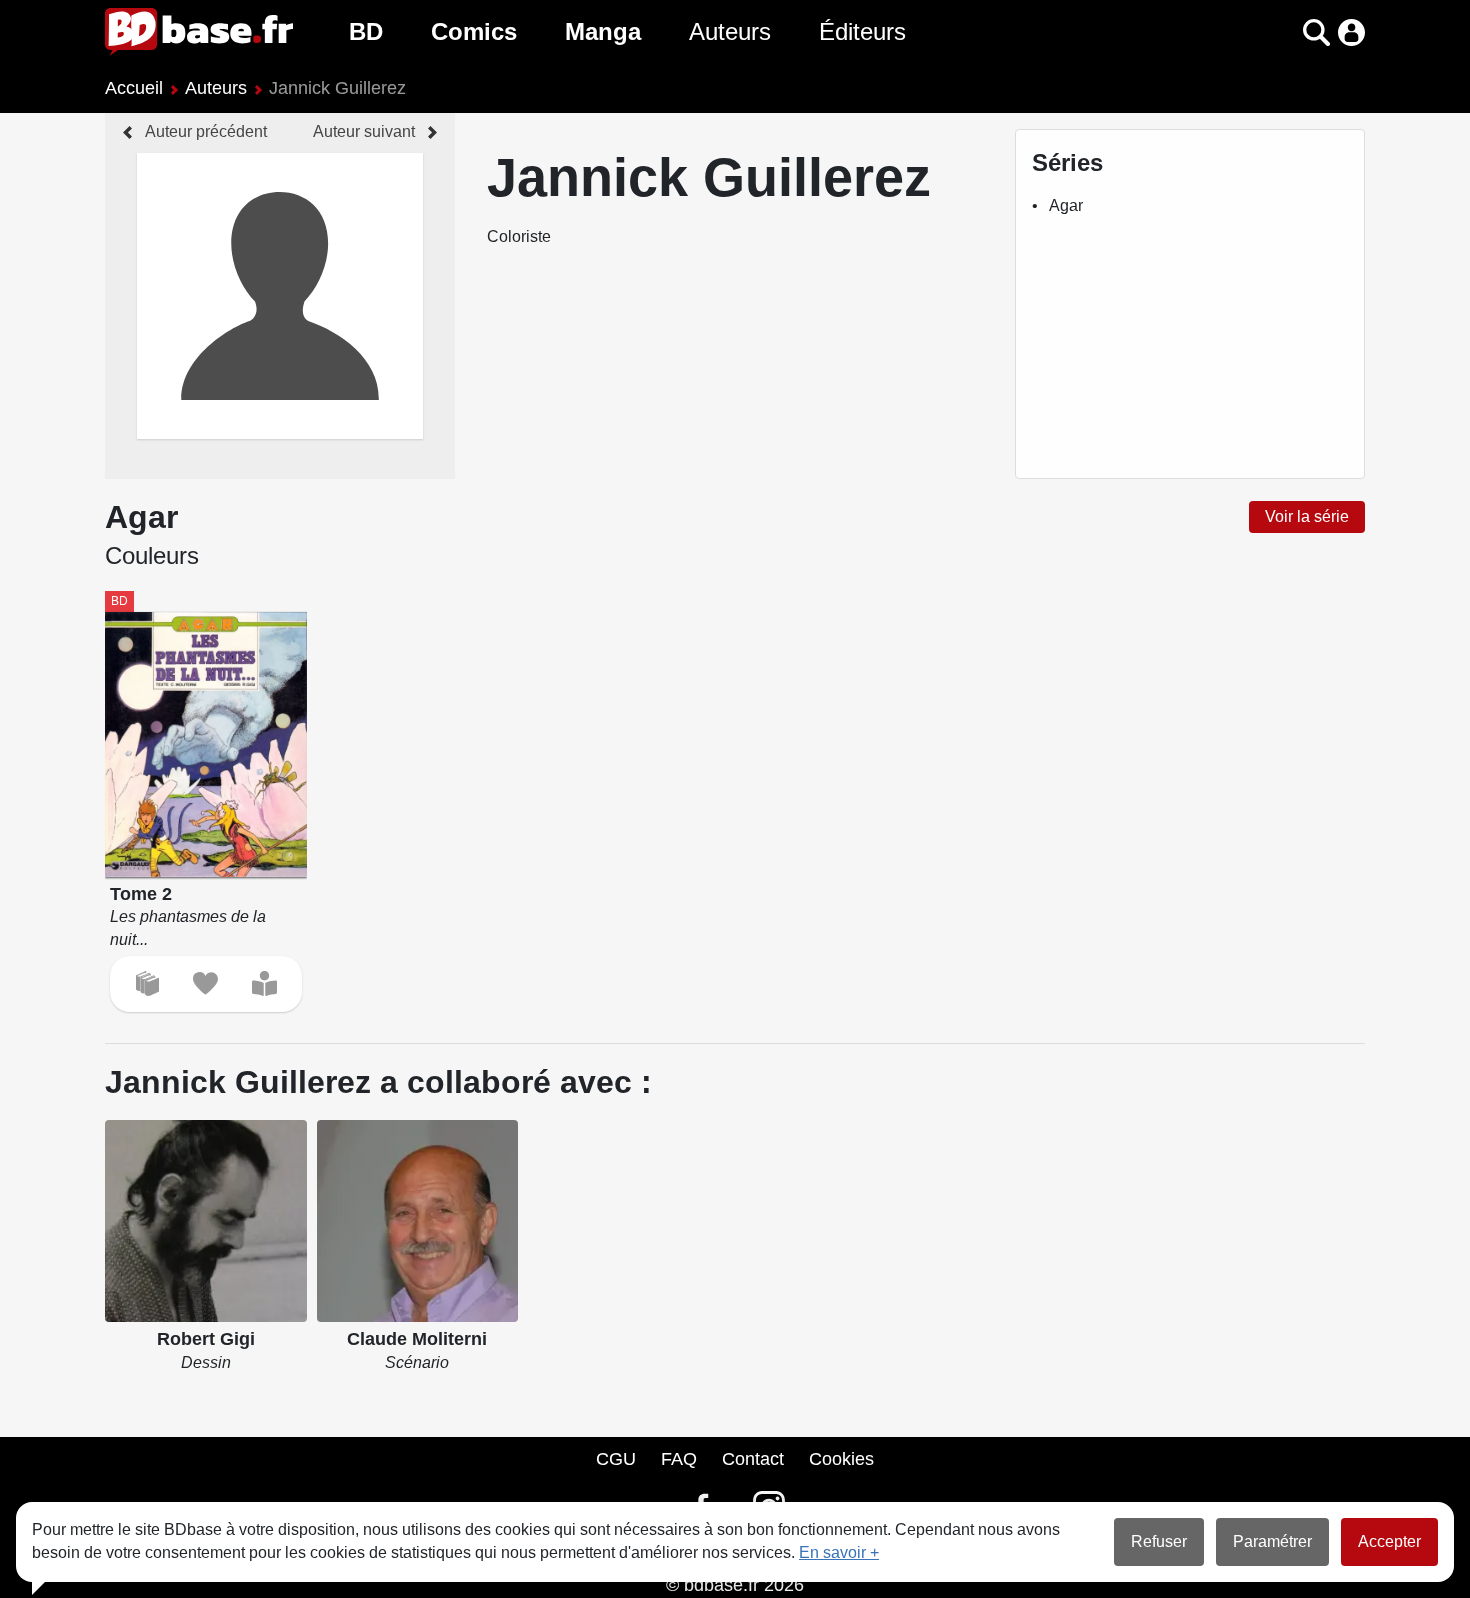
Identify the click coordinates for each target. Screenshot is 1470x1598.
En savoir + (839, 1552)
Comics (474, 31)
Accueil (134, 88)
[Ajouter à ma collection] (147, 983)
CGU (616, 1459)
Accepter (1389, 1541)
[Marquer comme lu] (264, 983)
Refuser (1159, 1541)
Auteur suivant (364, 131)
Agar (1066, 205)
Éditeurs (862, 31)
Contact (753, 1459)
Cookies (841, 1459)
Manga (603, 31)
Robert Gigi (206, 1339)
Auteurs (730, 31)
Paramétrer (1272, 1541)
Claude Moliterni (417, 1339)
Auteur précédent (206, 131)
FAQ (679, 1459)
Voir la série (1307, 516)
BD (366, 31)
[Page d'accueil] (199, 32)
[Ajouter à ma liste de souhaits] (205, 983)
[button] (1281, 32)
